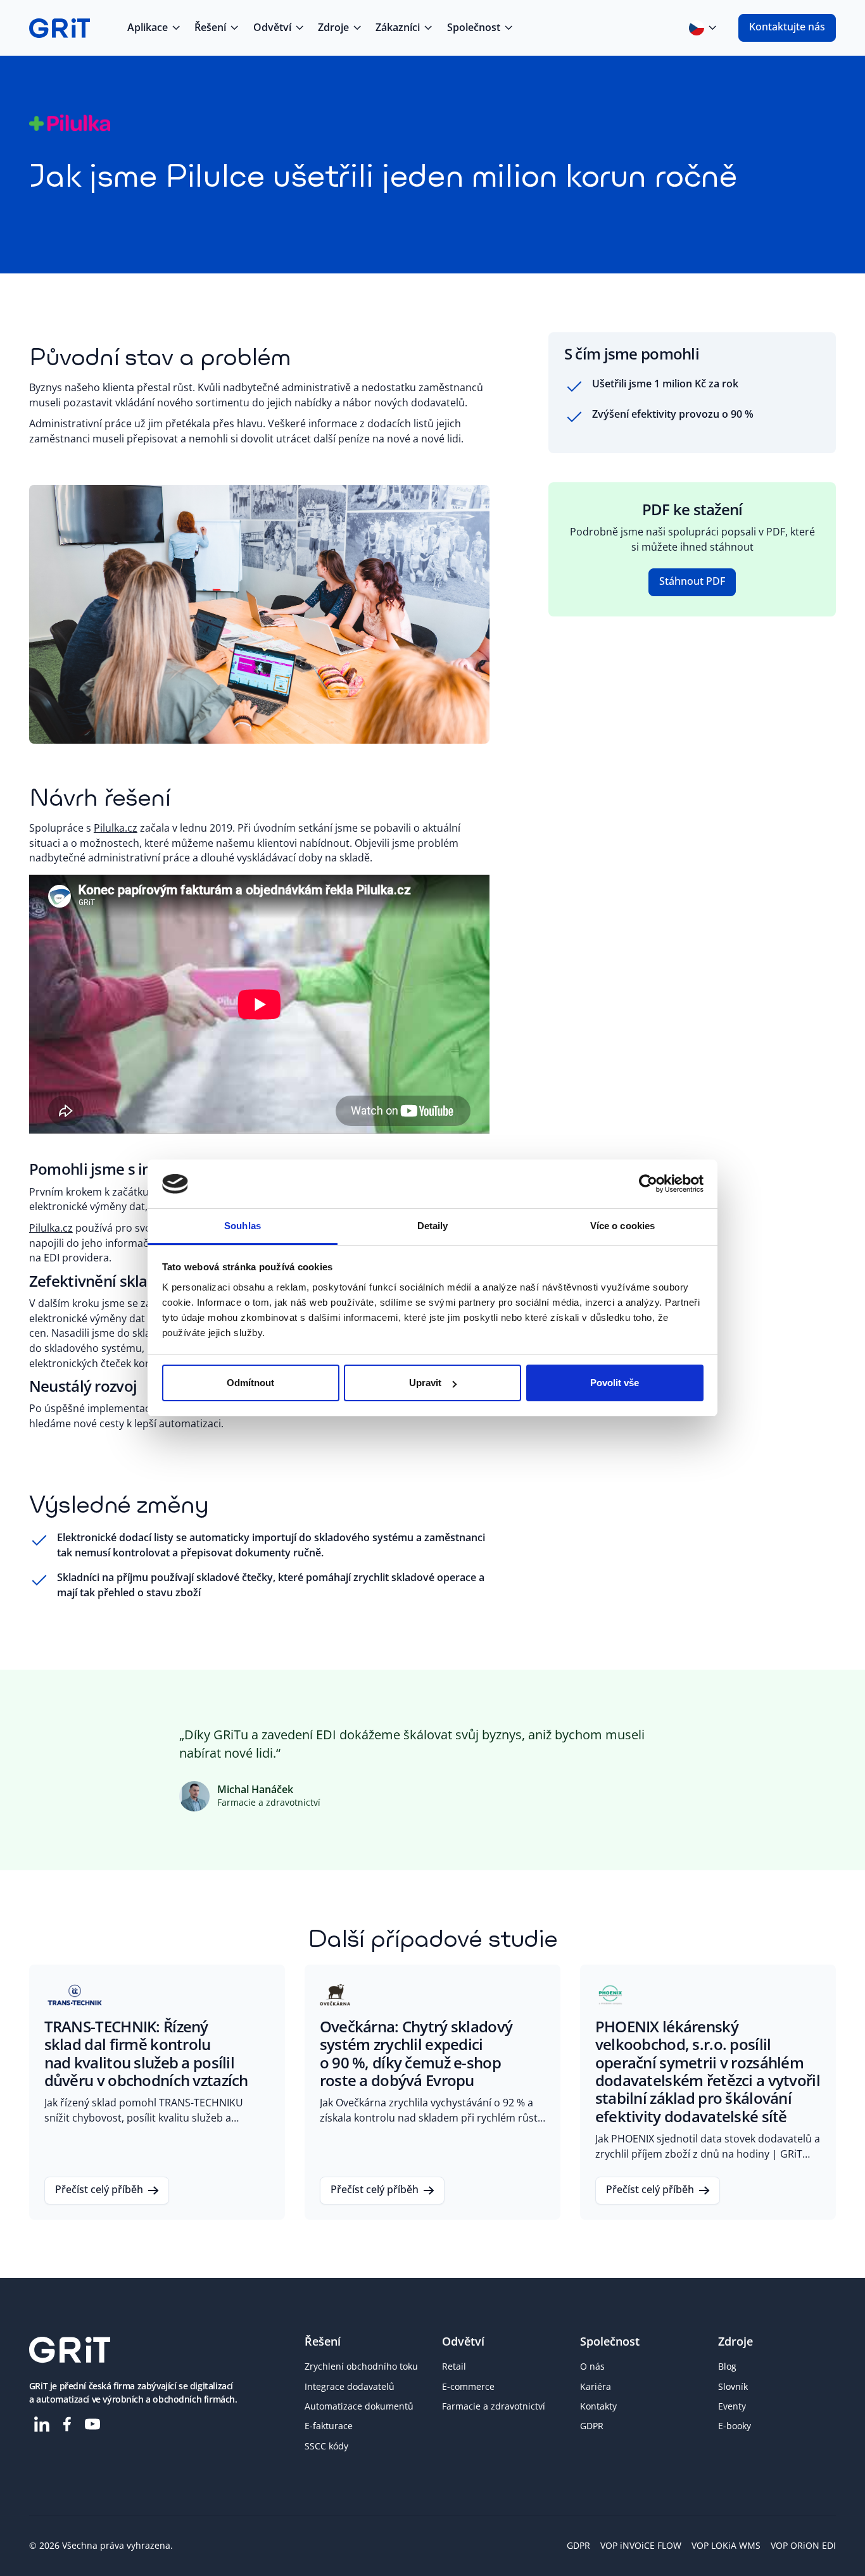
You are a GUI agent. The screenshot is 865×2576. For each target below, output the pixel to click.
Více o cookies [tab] (622, 1226)
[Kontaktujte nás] (787, 28)
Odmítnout (250, 1383)
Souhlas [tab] (243, 1226)
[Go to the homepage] (70, 2350)
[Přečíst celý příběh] (157, 2092)
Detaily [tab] (433, 1226)
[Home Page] (60, 28)
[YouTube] (92, 2424)
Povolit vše (615, 1383)
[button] (153, 28)
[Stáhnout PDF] (692, 582)
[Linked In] (42, 2424)
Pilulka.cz (116, 828)
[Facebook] (67, 2424)
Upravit (425, 1383)
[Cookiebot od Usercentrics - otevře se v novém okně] (648, 1184)
